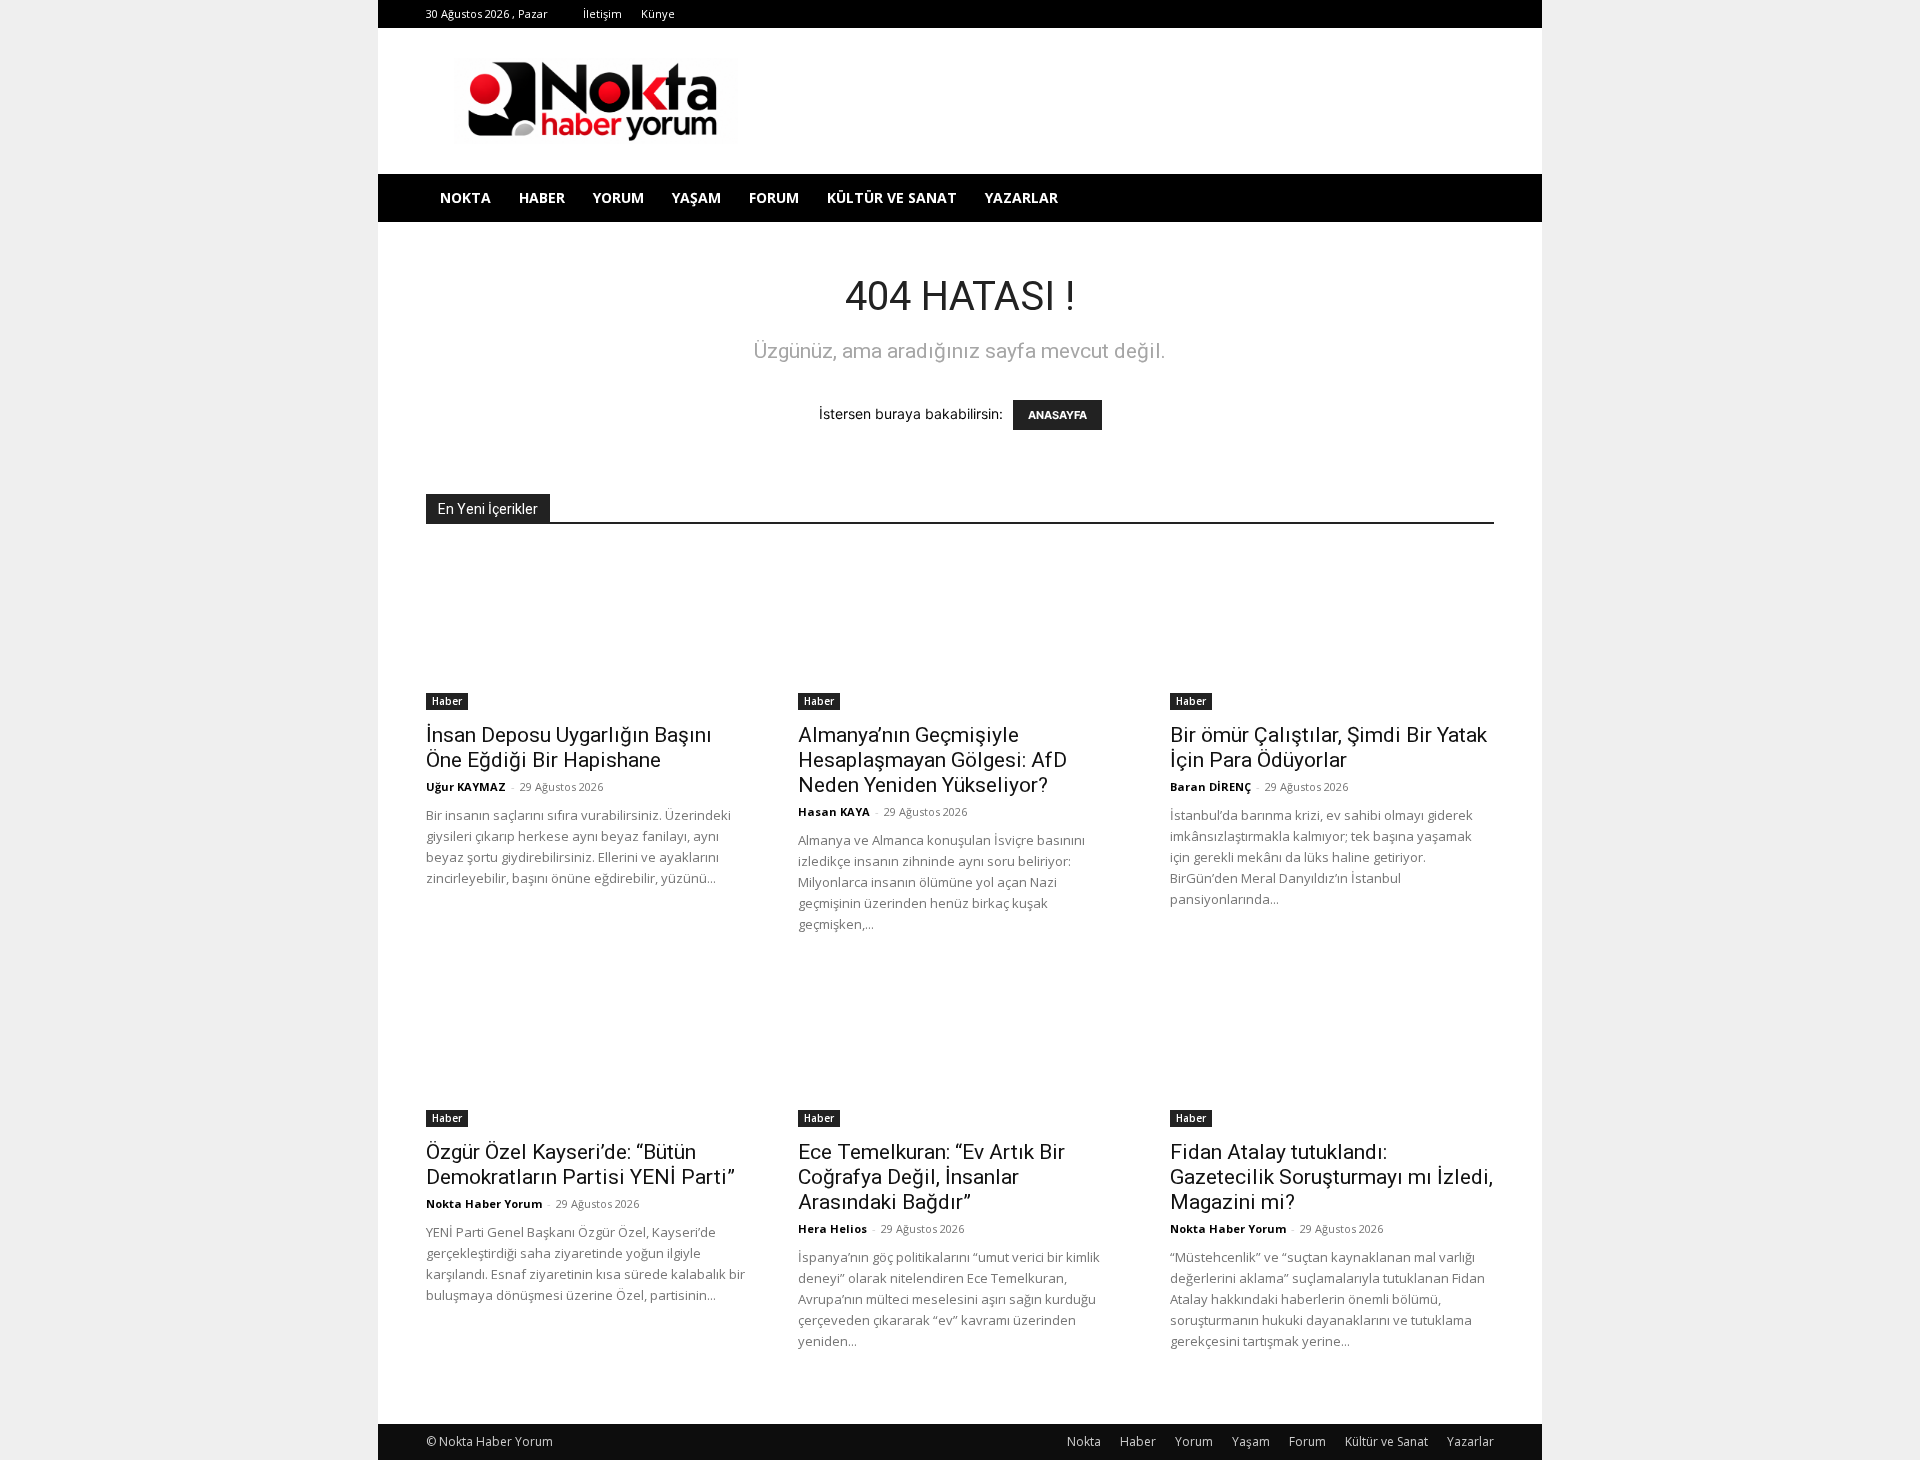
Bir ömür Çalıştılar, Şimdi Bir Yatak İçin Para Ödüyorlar (1328, 747)
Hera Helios (832, 1228)
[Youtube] (1413, 14)
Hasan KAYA (834, 811)
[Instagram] (1281, 14)
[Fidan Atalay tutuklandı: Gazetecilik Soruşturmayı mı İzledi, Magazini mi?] (1332, 1047)
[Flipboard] (1248, 14)
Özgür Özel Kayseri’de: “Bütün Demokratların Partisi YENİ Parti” (580, 1164)
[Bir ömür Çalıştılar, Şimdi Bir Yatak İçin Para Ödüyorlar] (1332, 630)
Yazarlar (1021, 197)
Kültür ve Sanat (892, 197)
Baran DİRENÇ (1210, 786)
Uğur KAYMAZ (466, 786)
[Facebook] (1215, 14)
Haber (542, 197)
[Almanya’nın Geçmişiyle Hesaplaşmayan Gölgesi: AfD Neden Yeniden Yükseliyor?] (960, 630)
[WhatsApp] (1380, 14)
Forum (774, 197)
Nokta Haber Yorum (484, 1203)
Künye (658, 13)
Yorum (618, 197)
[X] (1347, 14)
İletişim (602, 13)
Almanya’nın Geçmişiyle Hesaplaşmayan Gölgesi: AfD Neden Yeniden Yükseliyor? (932, 760)
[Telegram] (1314, 14)
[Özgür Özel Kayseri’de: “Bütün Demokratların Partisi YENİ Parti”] (588, 1047)
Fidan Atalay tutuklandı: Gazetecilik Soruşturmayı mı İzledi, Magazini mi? (1331, 1177)
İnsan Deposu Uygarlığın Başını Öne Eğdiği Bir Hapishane (569, 747)
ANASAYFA (1057, 415)
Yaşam (696, 197)
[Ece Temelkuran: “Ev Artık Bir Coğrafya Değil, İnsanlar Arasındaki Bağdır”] (960, 1047)
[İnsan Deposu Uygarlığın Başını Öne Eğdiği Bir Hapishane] (588, 630)
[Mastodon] (1479, 14)
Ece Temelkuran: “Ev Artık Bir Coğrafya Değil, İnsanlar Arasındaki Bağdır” (931, 1177)
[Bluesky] (1446, 14)
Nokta (465, 197)
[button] (1470, 199)
